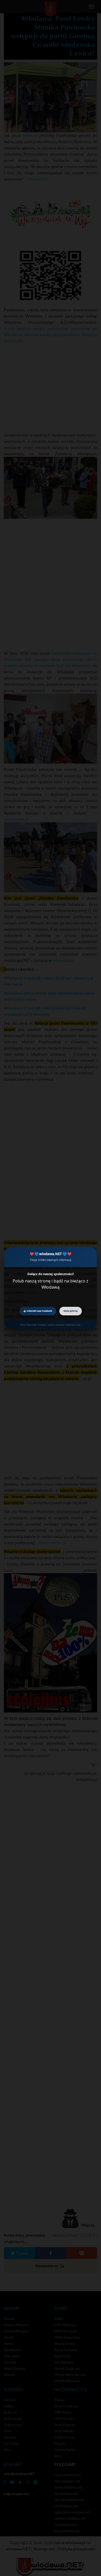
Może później (71, 1311)
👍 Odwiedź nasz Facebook (38, 1311)
